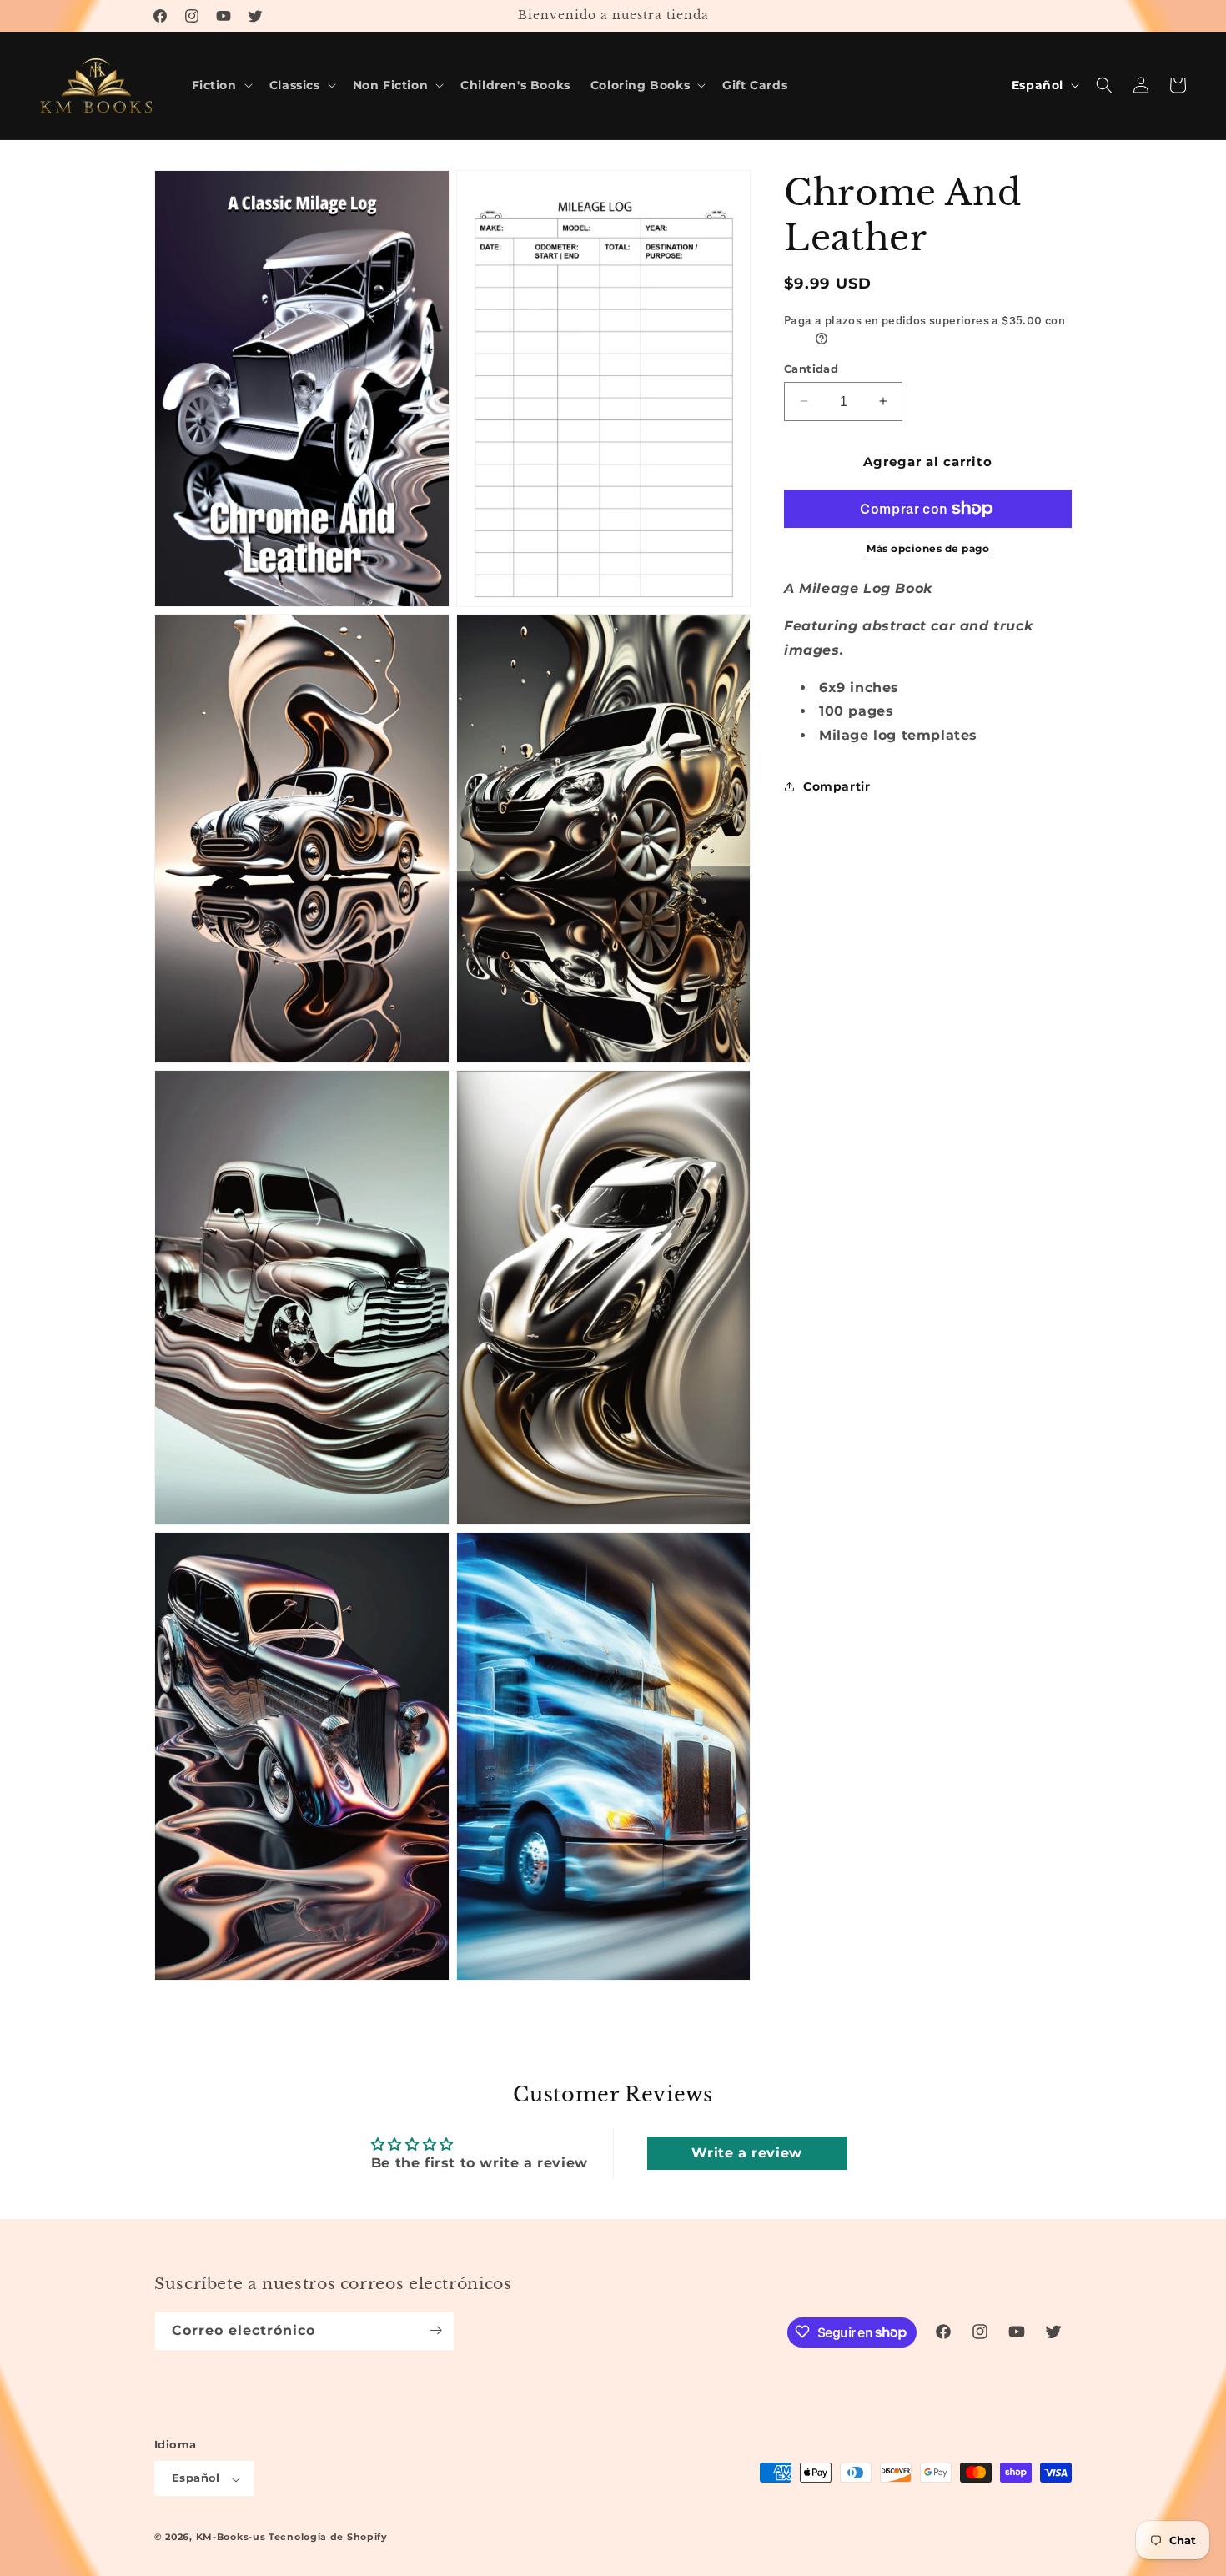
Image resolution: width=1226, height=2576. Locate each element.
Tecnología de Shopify (328, 2538)
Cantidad (811, 368)
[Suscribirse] (435, 2330)
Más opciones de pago (928, 548)
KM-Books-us (231, 2538)
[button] (221, 85)
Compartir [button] (837, 786)
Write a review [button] (746, 2153)
